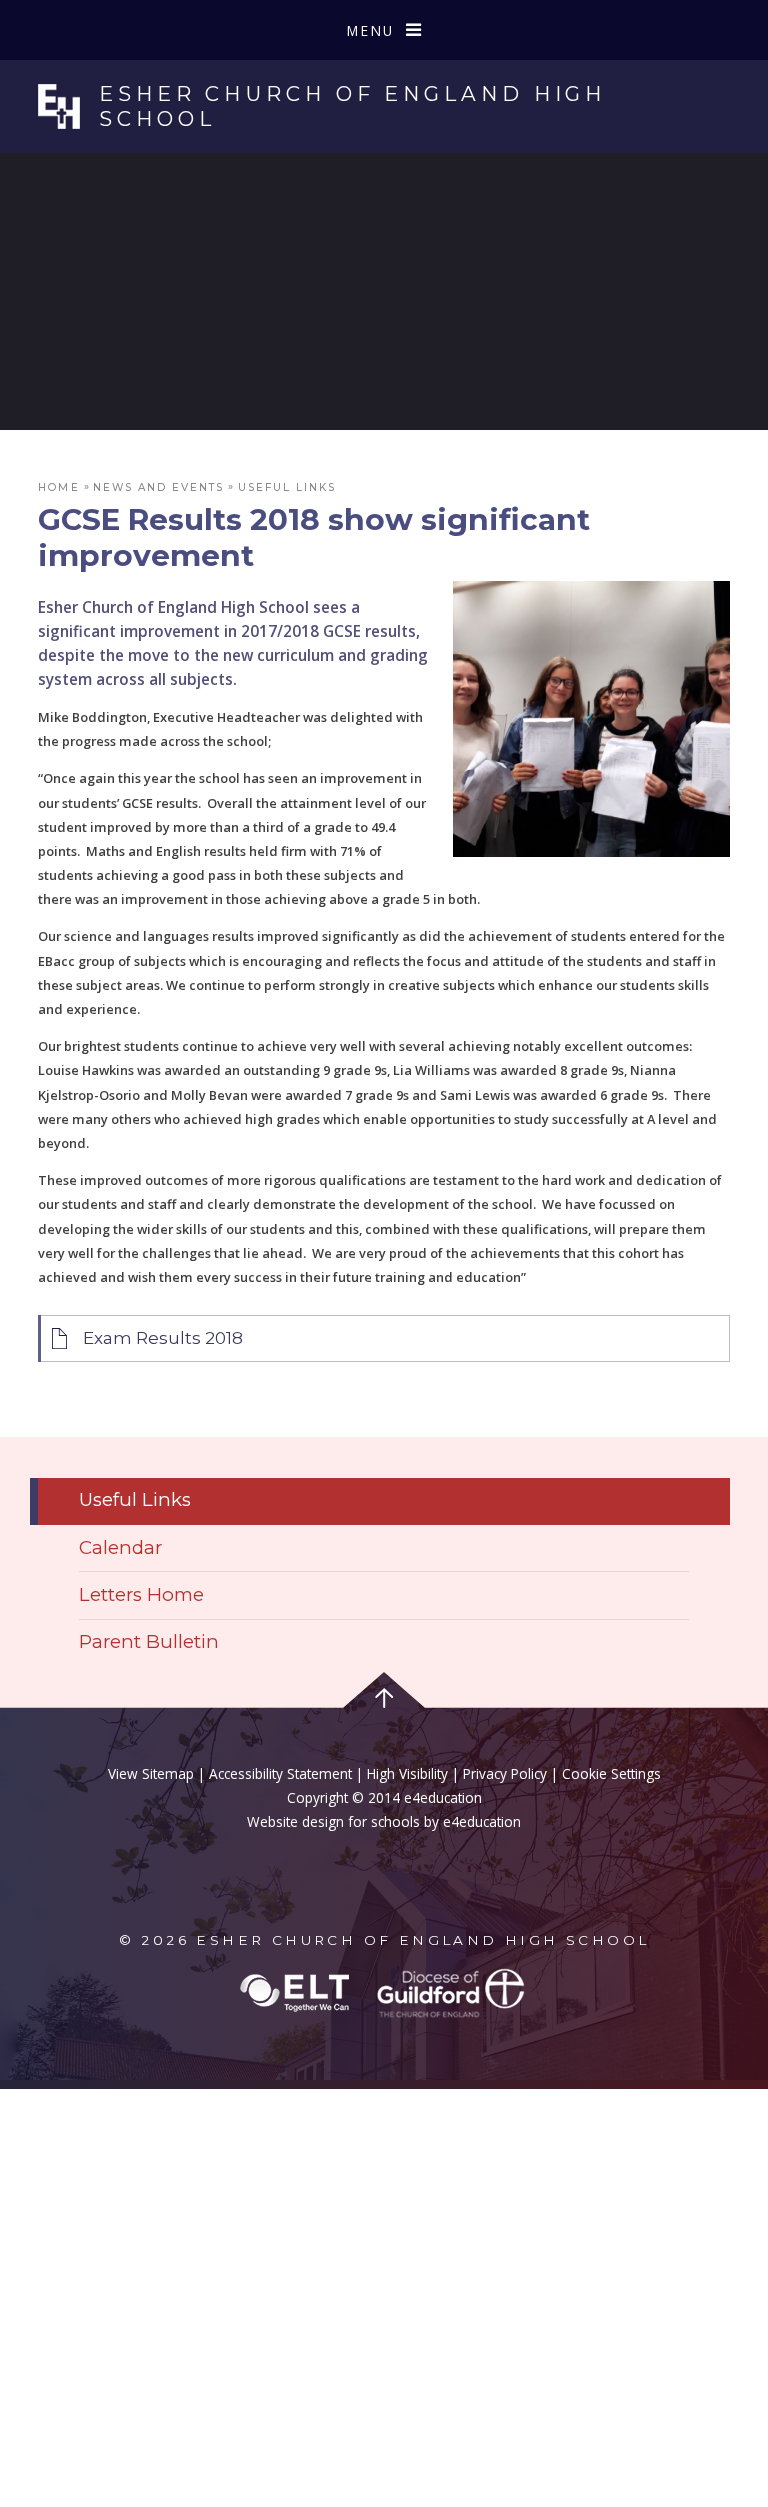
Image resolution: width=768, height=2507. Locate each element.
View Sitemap (151, 1773)
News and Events (159, 487)
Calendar (120, 1547)
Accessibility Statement (280, 1773)
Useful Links (287, 487)
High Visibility (407, 1773)
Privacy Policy (505, 1773)
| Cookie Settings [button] (604, 1773)
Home (58, 487)
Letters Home (141, 1594)
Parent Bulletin (149, 1641)
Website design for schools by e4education (384, 1821)
